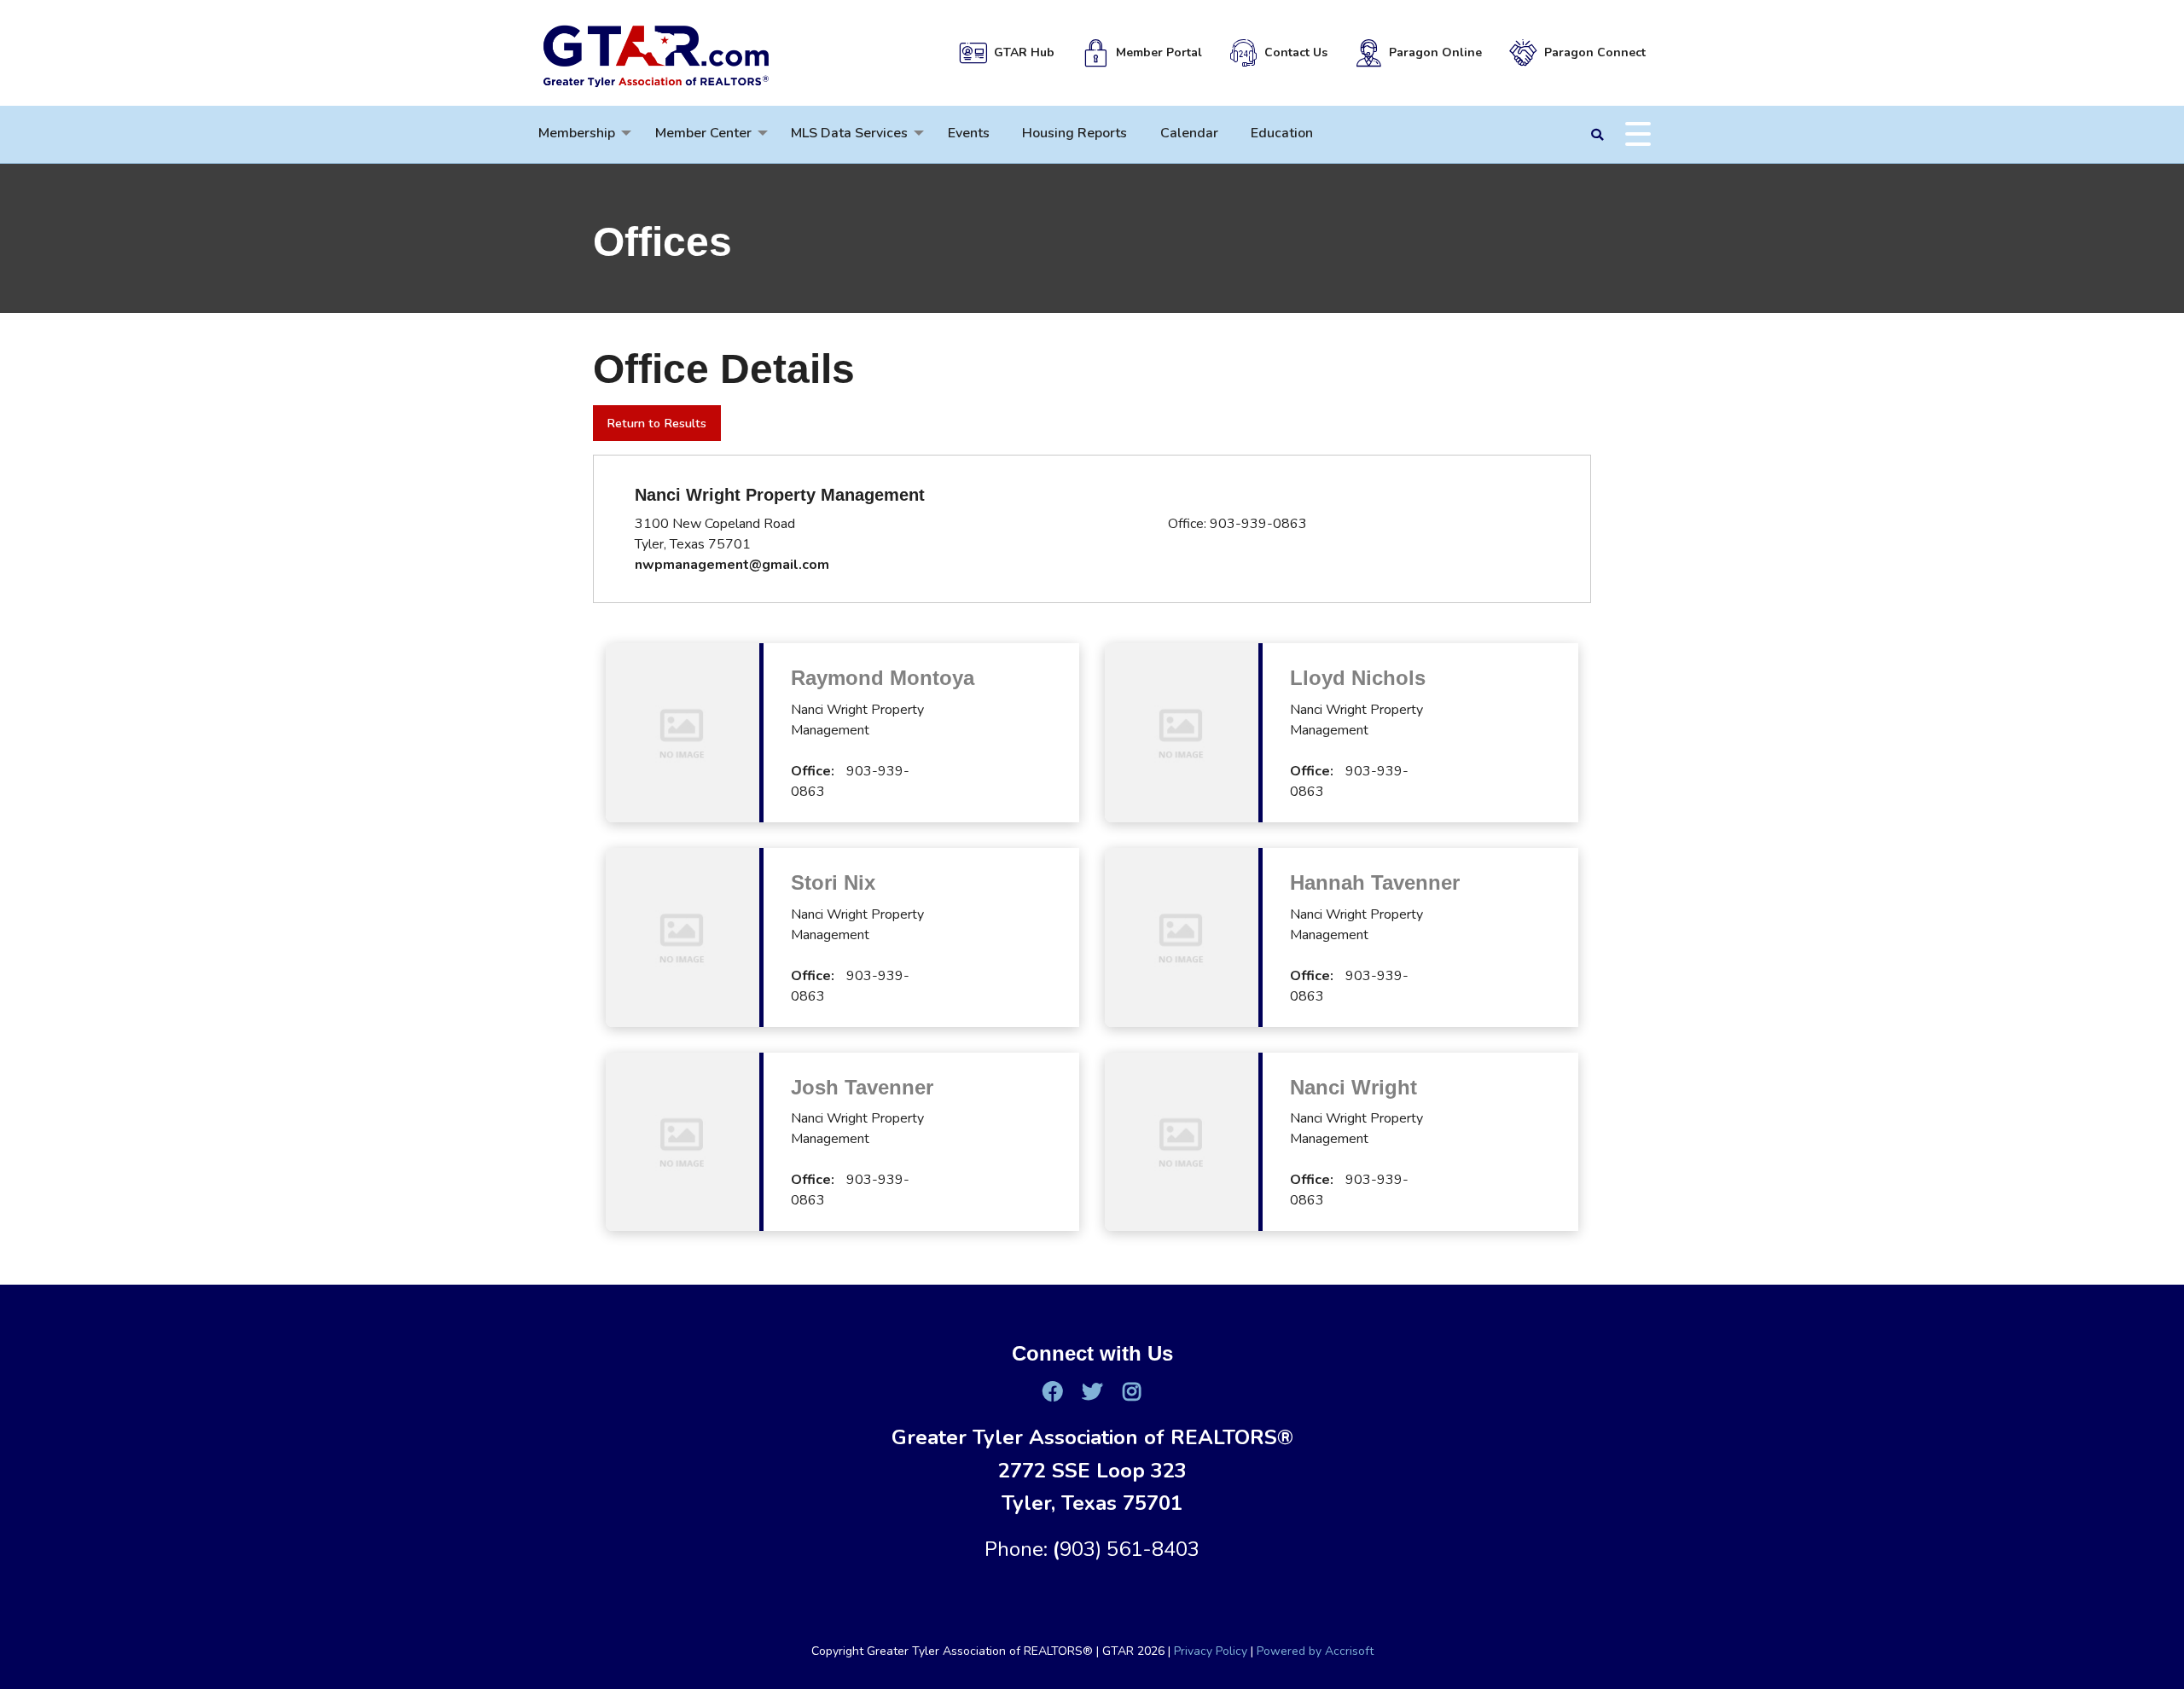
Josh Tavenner (862, 1087)
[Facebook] (1052, 1391)
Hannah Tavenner (1375, 882)
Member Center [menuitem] (703, 133)
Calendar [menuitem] (1189, 133)
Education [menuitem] (1282, 133)
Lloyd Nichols (1358, 678)
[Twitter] (1092, 1391)
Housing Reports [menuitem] (1075, 133)
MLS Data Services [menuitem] (849, 133)
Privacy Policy (1211, 1651)
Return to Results (656, 423)
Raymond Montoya (883, 678)
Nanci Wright (1353, 1087)
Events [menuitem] (969, 133)
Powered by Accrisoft (1315, 1651)
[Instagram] (1131, 1391)
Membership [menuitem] (577, 133)
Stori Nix (833, 882)
